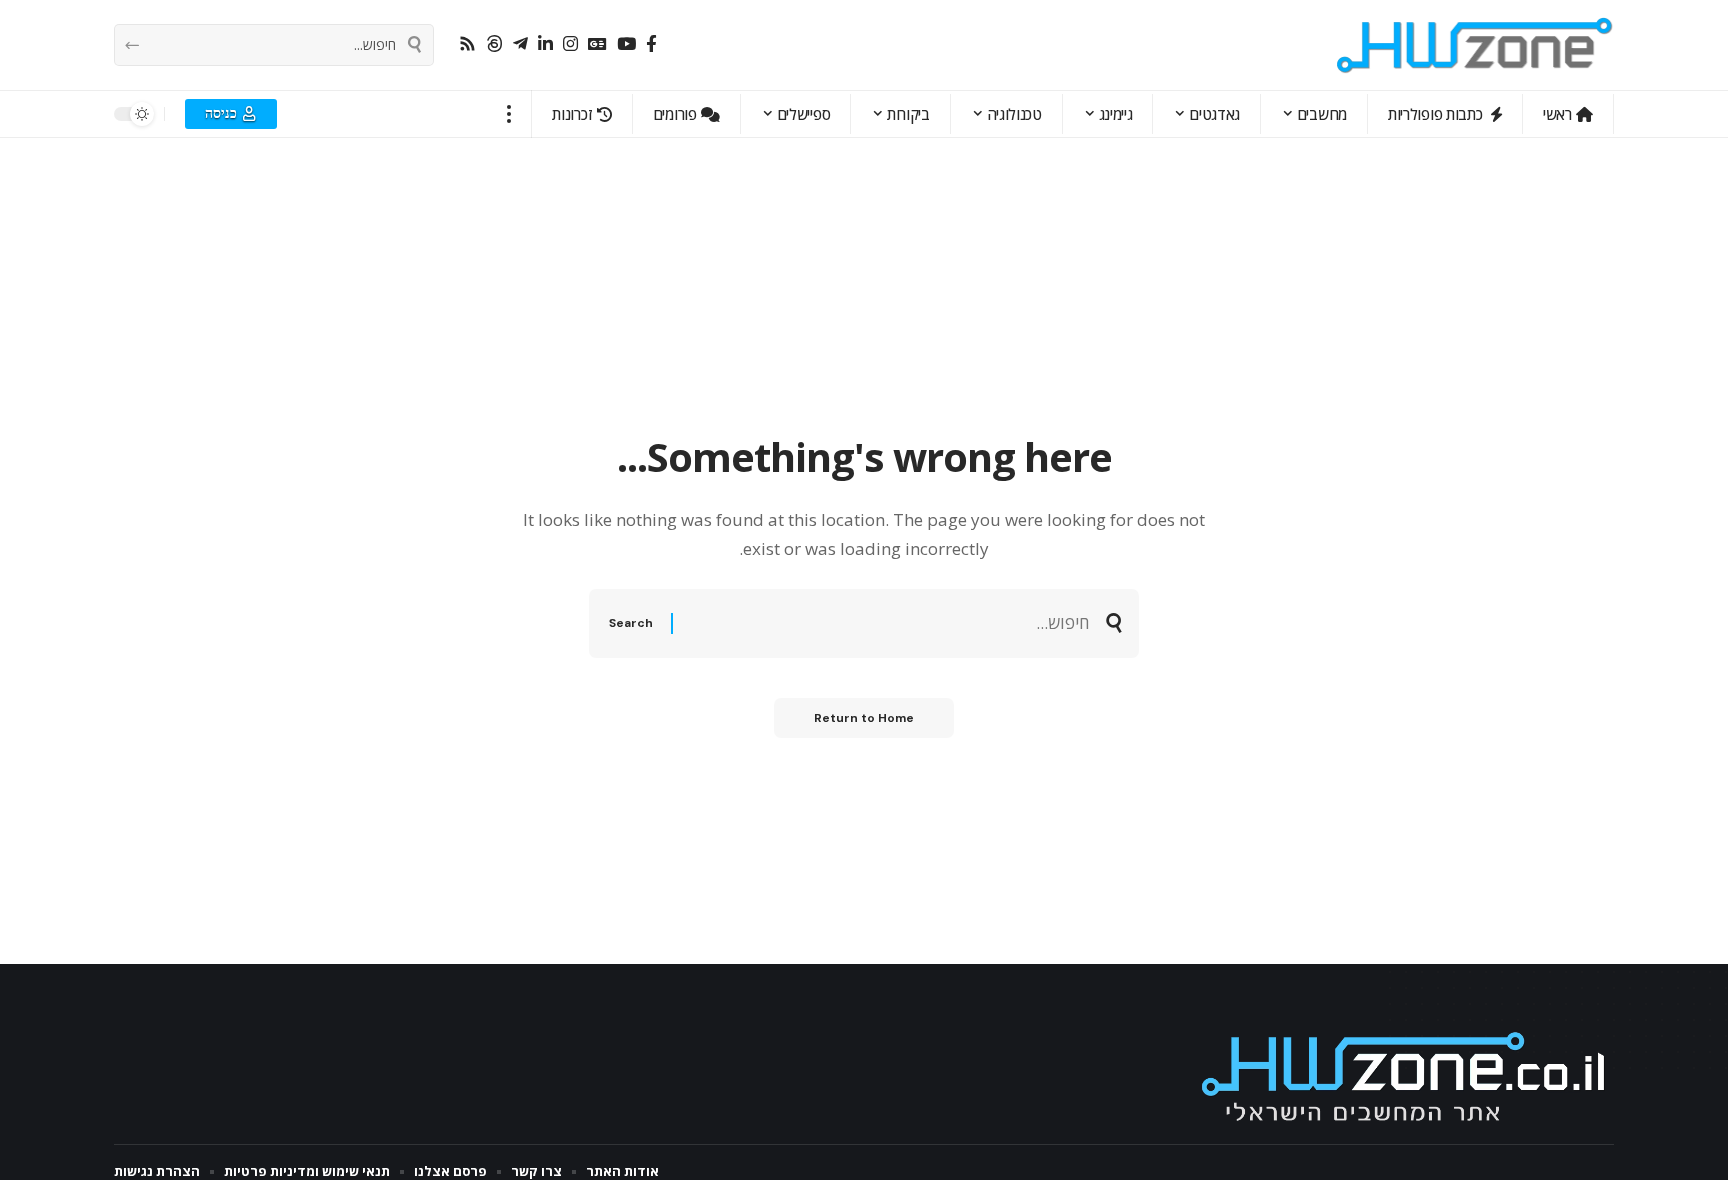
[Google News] (597, 44)
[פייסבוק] (651, 44)
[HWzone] (1475, 45)
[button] (509, 114)
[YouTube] (626, 44)
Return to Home (864, 718)
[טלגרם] (520, 44)
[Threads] (494, 44)
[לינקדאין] (545, 44)
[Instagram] (570, 44)
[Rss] (467, 44)
